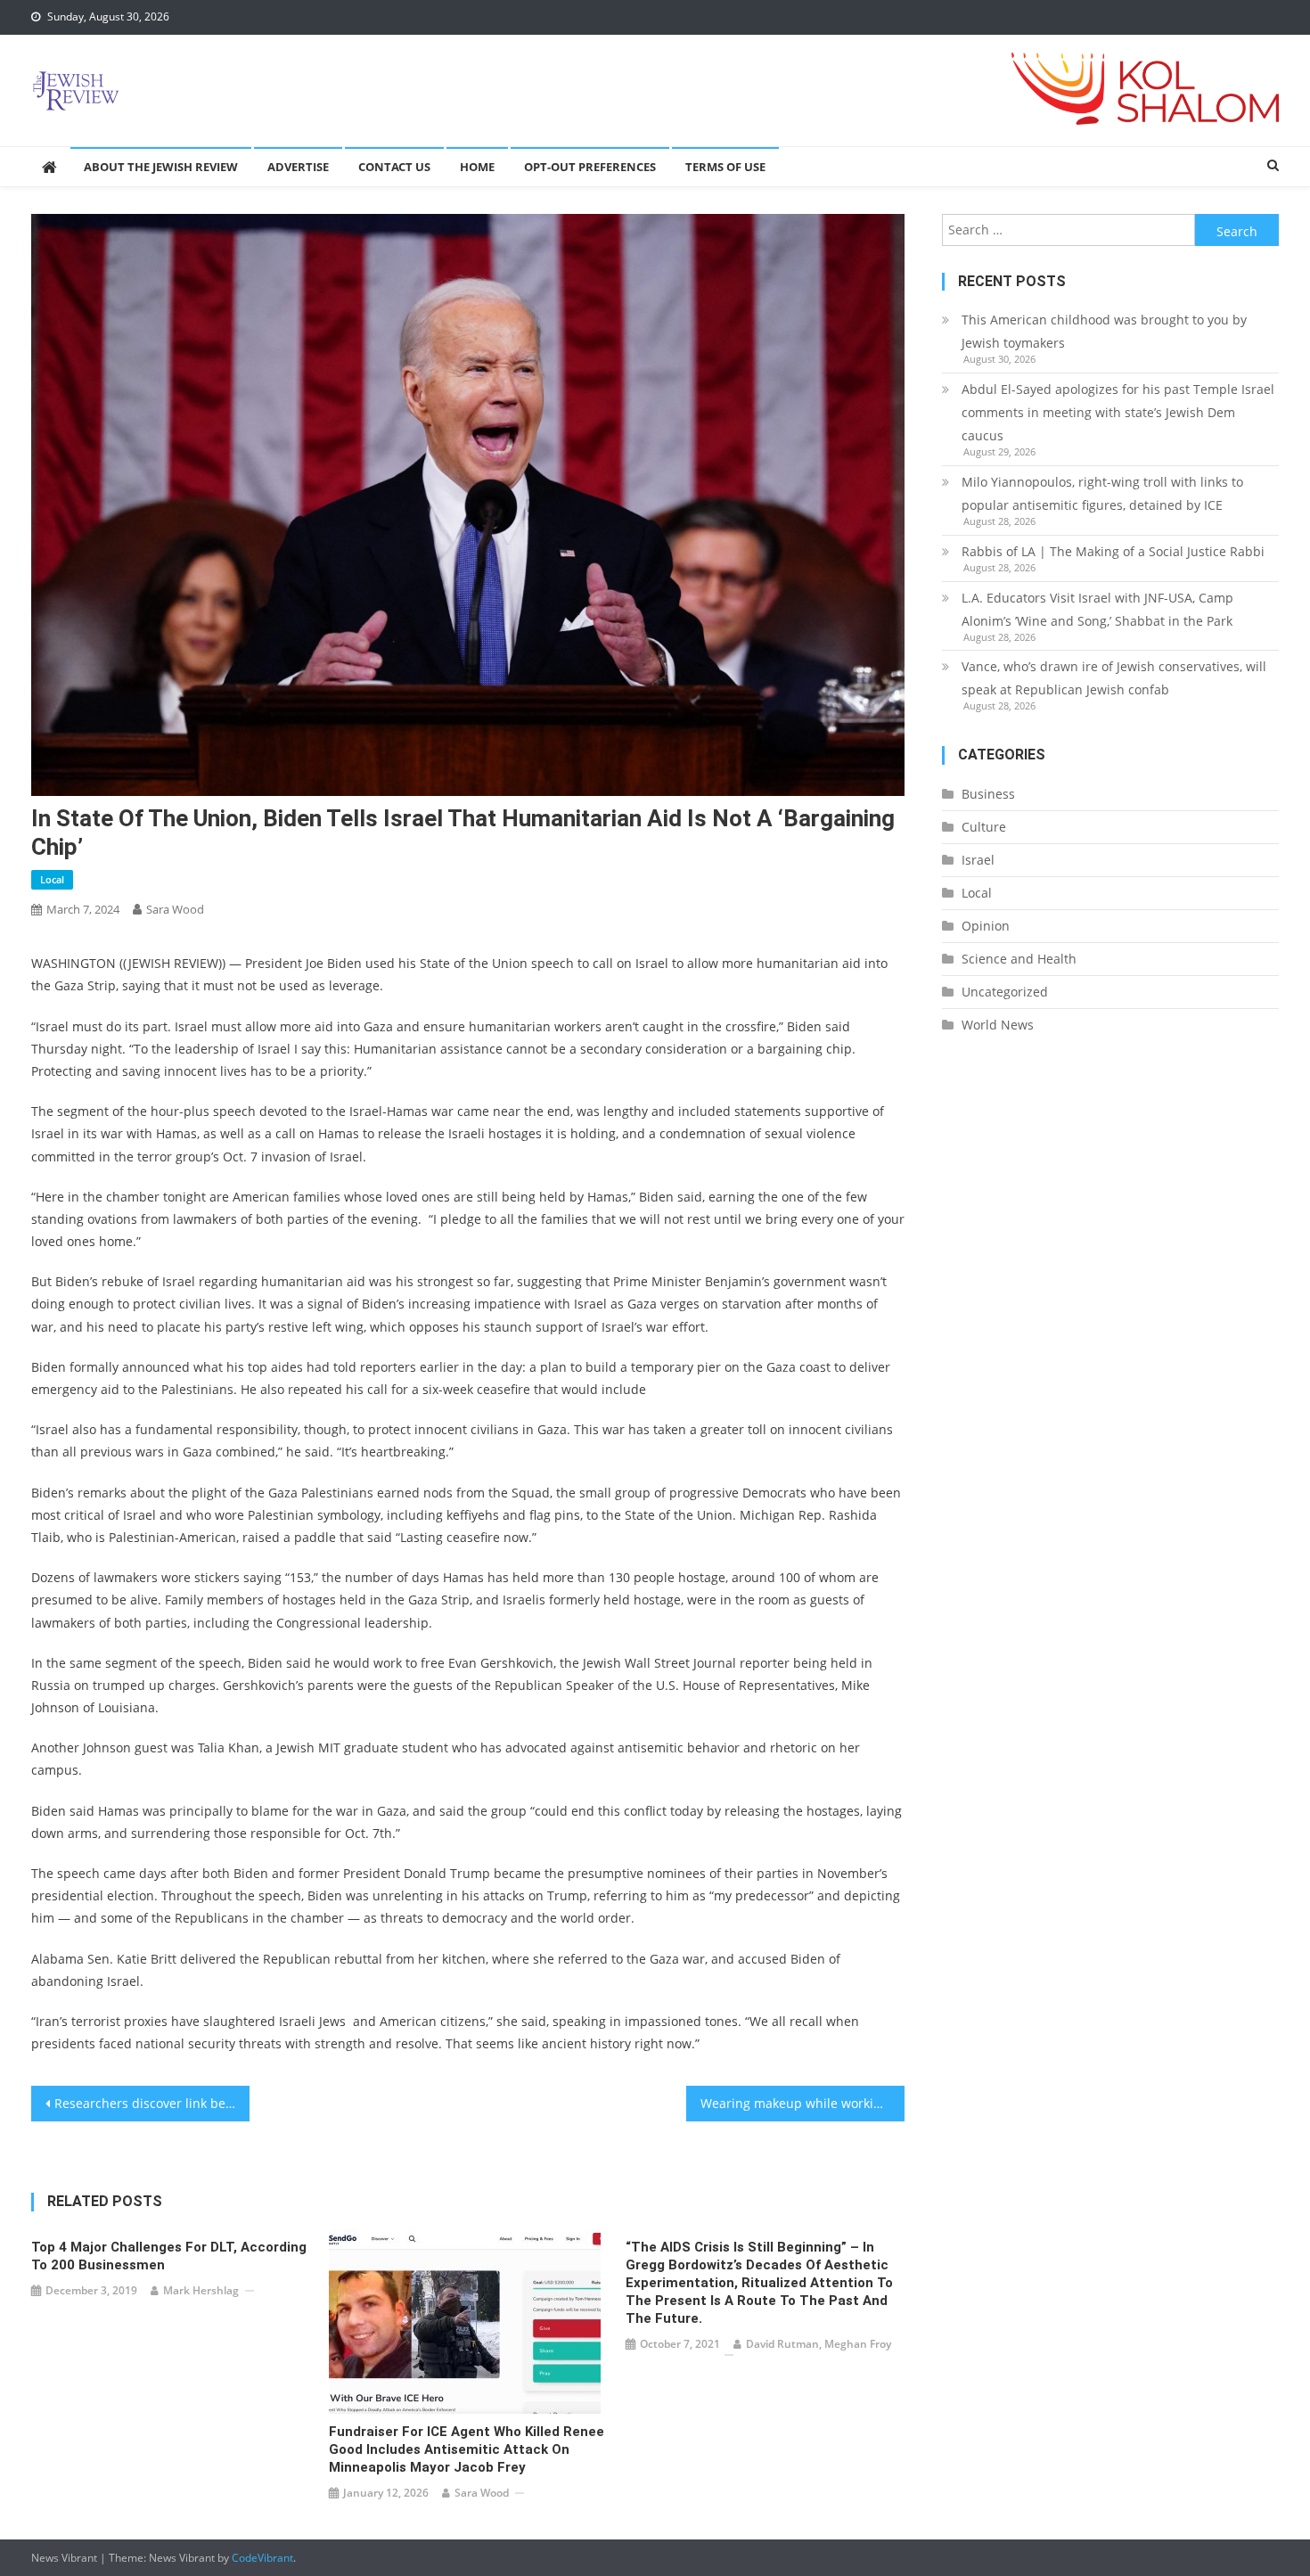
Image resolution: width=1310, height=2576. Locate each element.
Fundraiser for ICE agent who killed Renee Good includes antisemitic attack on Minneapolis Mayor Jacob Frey (467, 2449)
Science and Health (1019, 959)
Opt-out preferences (590, 167)
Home (477, 167)
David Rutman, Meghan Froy (819, 2344)
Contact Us (394, 167)
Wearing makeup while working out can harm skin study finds (802, 2103)
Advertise (298, 167)
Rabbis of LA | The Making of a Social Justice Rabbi (1113, 551)
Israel (978, 860)
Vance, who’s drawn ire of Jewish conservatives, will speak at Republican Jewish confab (1114, 678)
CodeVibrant (262, 2558)
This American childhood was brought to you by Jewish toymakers (1104, 331)
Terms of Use (725, 167)
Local (52, 879)
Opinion (986, 926)
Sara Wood (175, 909)
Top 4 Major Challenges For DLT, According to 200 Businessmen (169, 2256)
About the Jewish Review (161, 167)
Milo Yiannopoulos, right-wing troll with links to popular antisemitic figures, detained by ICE (1102, 493)
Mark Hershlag (201, 2290)
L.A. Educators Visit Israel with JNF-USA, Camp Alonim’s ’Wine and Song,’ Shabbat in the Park (1097, 609)
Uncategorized (1005, 992)
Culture (984, 827)
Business (988, 794)
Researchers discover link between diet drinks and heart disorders (152, 2103)
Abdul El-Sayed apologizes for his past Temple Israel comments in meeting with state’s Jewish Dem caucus (1118, 412)
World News (998, 1025)
